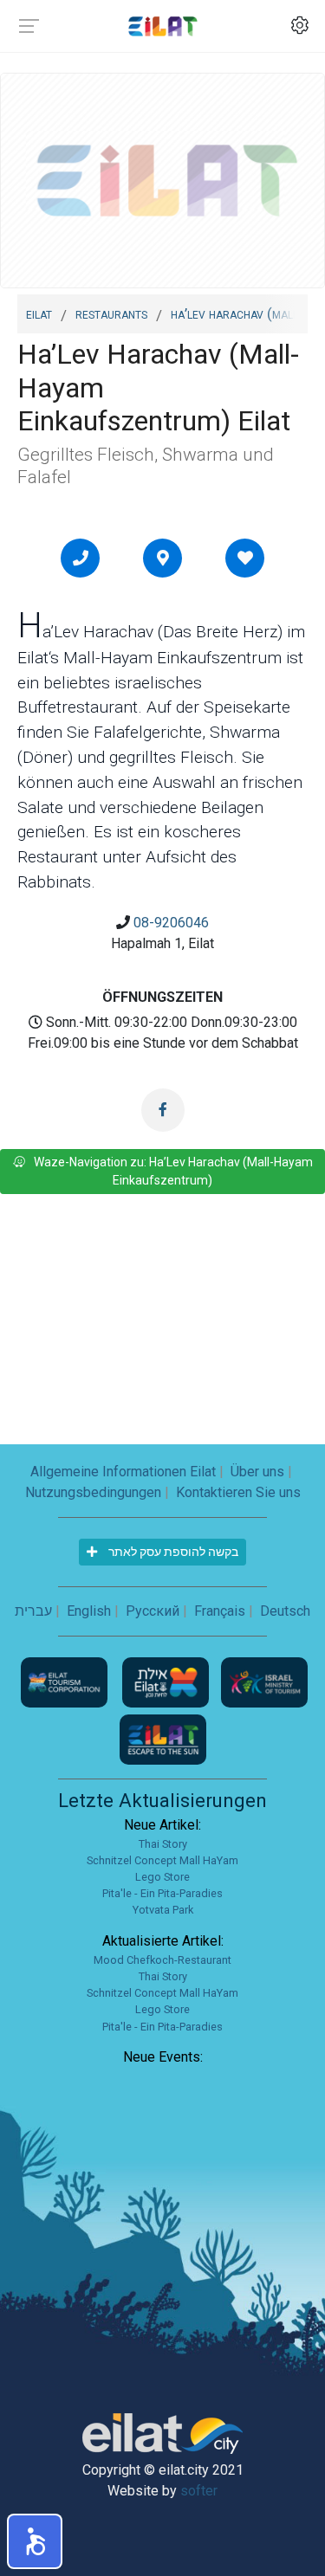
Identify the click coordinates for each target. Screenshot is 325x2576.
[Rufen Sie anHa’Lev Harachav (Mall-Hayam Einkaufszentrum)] (81, 558)
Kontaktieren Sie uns (238, 1492)
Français (220, 1611)
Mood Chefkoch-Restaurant (162, 1960)
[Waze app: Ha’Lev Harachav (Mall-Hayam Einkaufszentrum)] (163, 558)
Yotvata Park (163, 1910)
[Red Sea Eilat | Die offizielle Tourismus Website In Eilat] (163, 26)
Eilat (39, 313)
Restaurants (111, 313)
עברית (33, 1611)
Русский (153, 1611)
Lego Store (162, 1877)
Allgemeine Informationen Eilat (123, 1472)
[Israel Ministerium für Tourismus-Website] (264, 1681)
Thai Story (163, 1844)
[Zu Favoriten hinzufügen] (245, 558)
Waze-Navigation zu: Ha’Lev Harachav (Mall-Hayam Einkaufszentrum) (173, 1171)
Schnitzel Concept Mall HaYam (162, 1860)
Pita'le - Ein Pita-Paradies (162, 1893)
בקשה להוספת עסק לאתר (172, 1552)
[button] (35, 2541)
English (89, 1611)
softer (199, 2491)
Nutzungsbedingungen (93, 1492)
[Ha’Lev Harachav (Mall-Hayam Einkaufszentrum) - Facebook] (163, 1110)
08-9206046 (171, 923)
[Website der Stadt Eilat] (167, 1681)
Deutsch (285, 1611)
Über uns (257, 1472)
